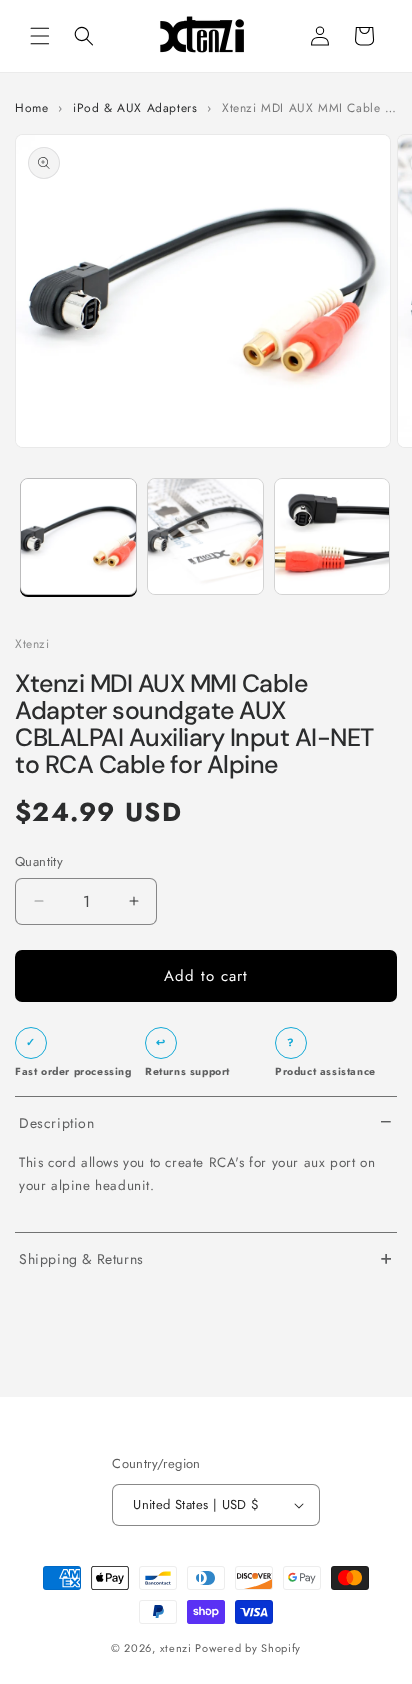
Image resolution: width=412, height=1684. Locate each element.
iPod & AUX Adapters (135, 108)
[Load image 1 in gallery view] (78, 536)
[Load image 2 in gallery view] (205, 536)
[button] (40, 36)
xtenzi (176, 1648)
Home (31, 108)
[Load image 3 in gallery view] (332, 536)
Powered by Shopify (248, 1648)
